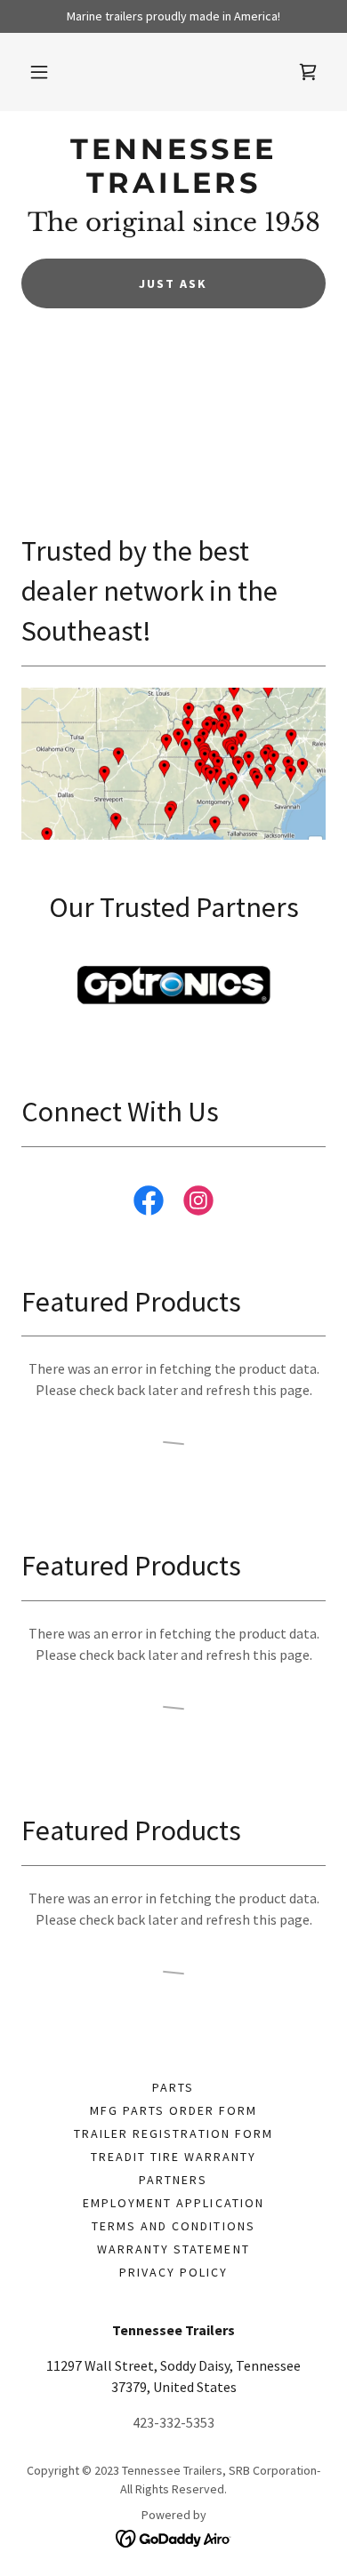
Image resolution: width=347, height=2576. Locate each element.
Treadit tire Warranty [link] (173, 2157)
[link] (308, 72)
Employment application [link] (173, 2203)
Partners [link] (173, 2180)
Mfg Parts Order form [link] (173, 2110)
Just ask (173, 283)
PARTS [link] (173, 2087)
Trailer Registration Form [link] (173, 2133)
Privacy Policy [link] (173, 2272)
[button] (39, 72)
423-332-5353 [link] (173, 2422)
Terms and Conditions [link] (173, 2226)
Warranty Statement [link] (173, 2249)
